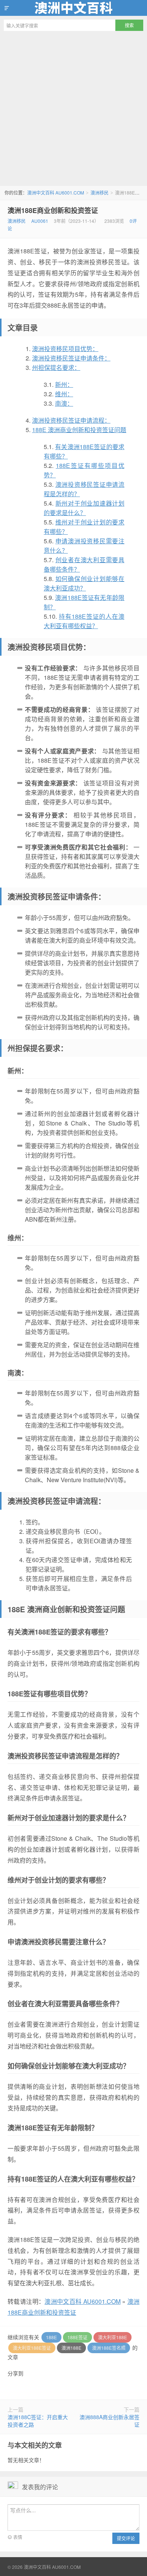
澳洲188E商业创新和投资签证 (53, 210)
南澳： (64, 403)
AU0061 (40, 221)
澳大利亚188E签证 (32, 2348)
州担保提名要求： (56, 367)
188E (51, 2337)
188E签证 (77, 2337)
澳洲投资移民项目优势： (65, 349)
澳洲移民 (100, 192)
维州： (64, 394)
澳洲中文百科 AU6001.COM (73, 8)
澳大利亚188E (113, 2337)
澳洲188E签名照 (109, 2348)
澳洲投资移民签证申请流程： (71, 420)
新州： (64, 384)
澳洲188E (71, 2348)
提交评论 (126, 2538)
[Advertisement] (73, 109)
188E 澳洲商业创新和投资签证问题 (79, 430)
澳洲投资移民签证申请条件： (71, 358)
